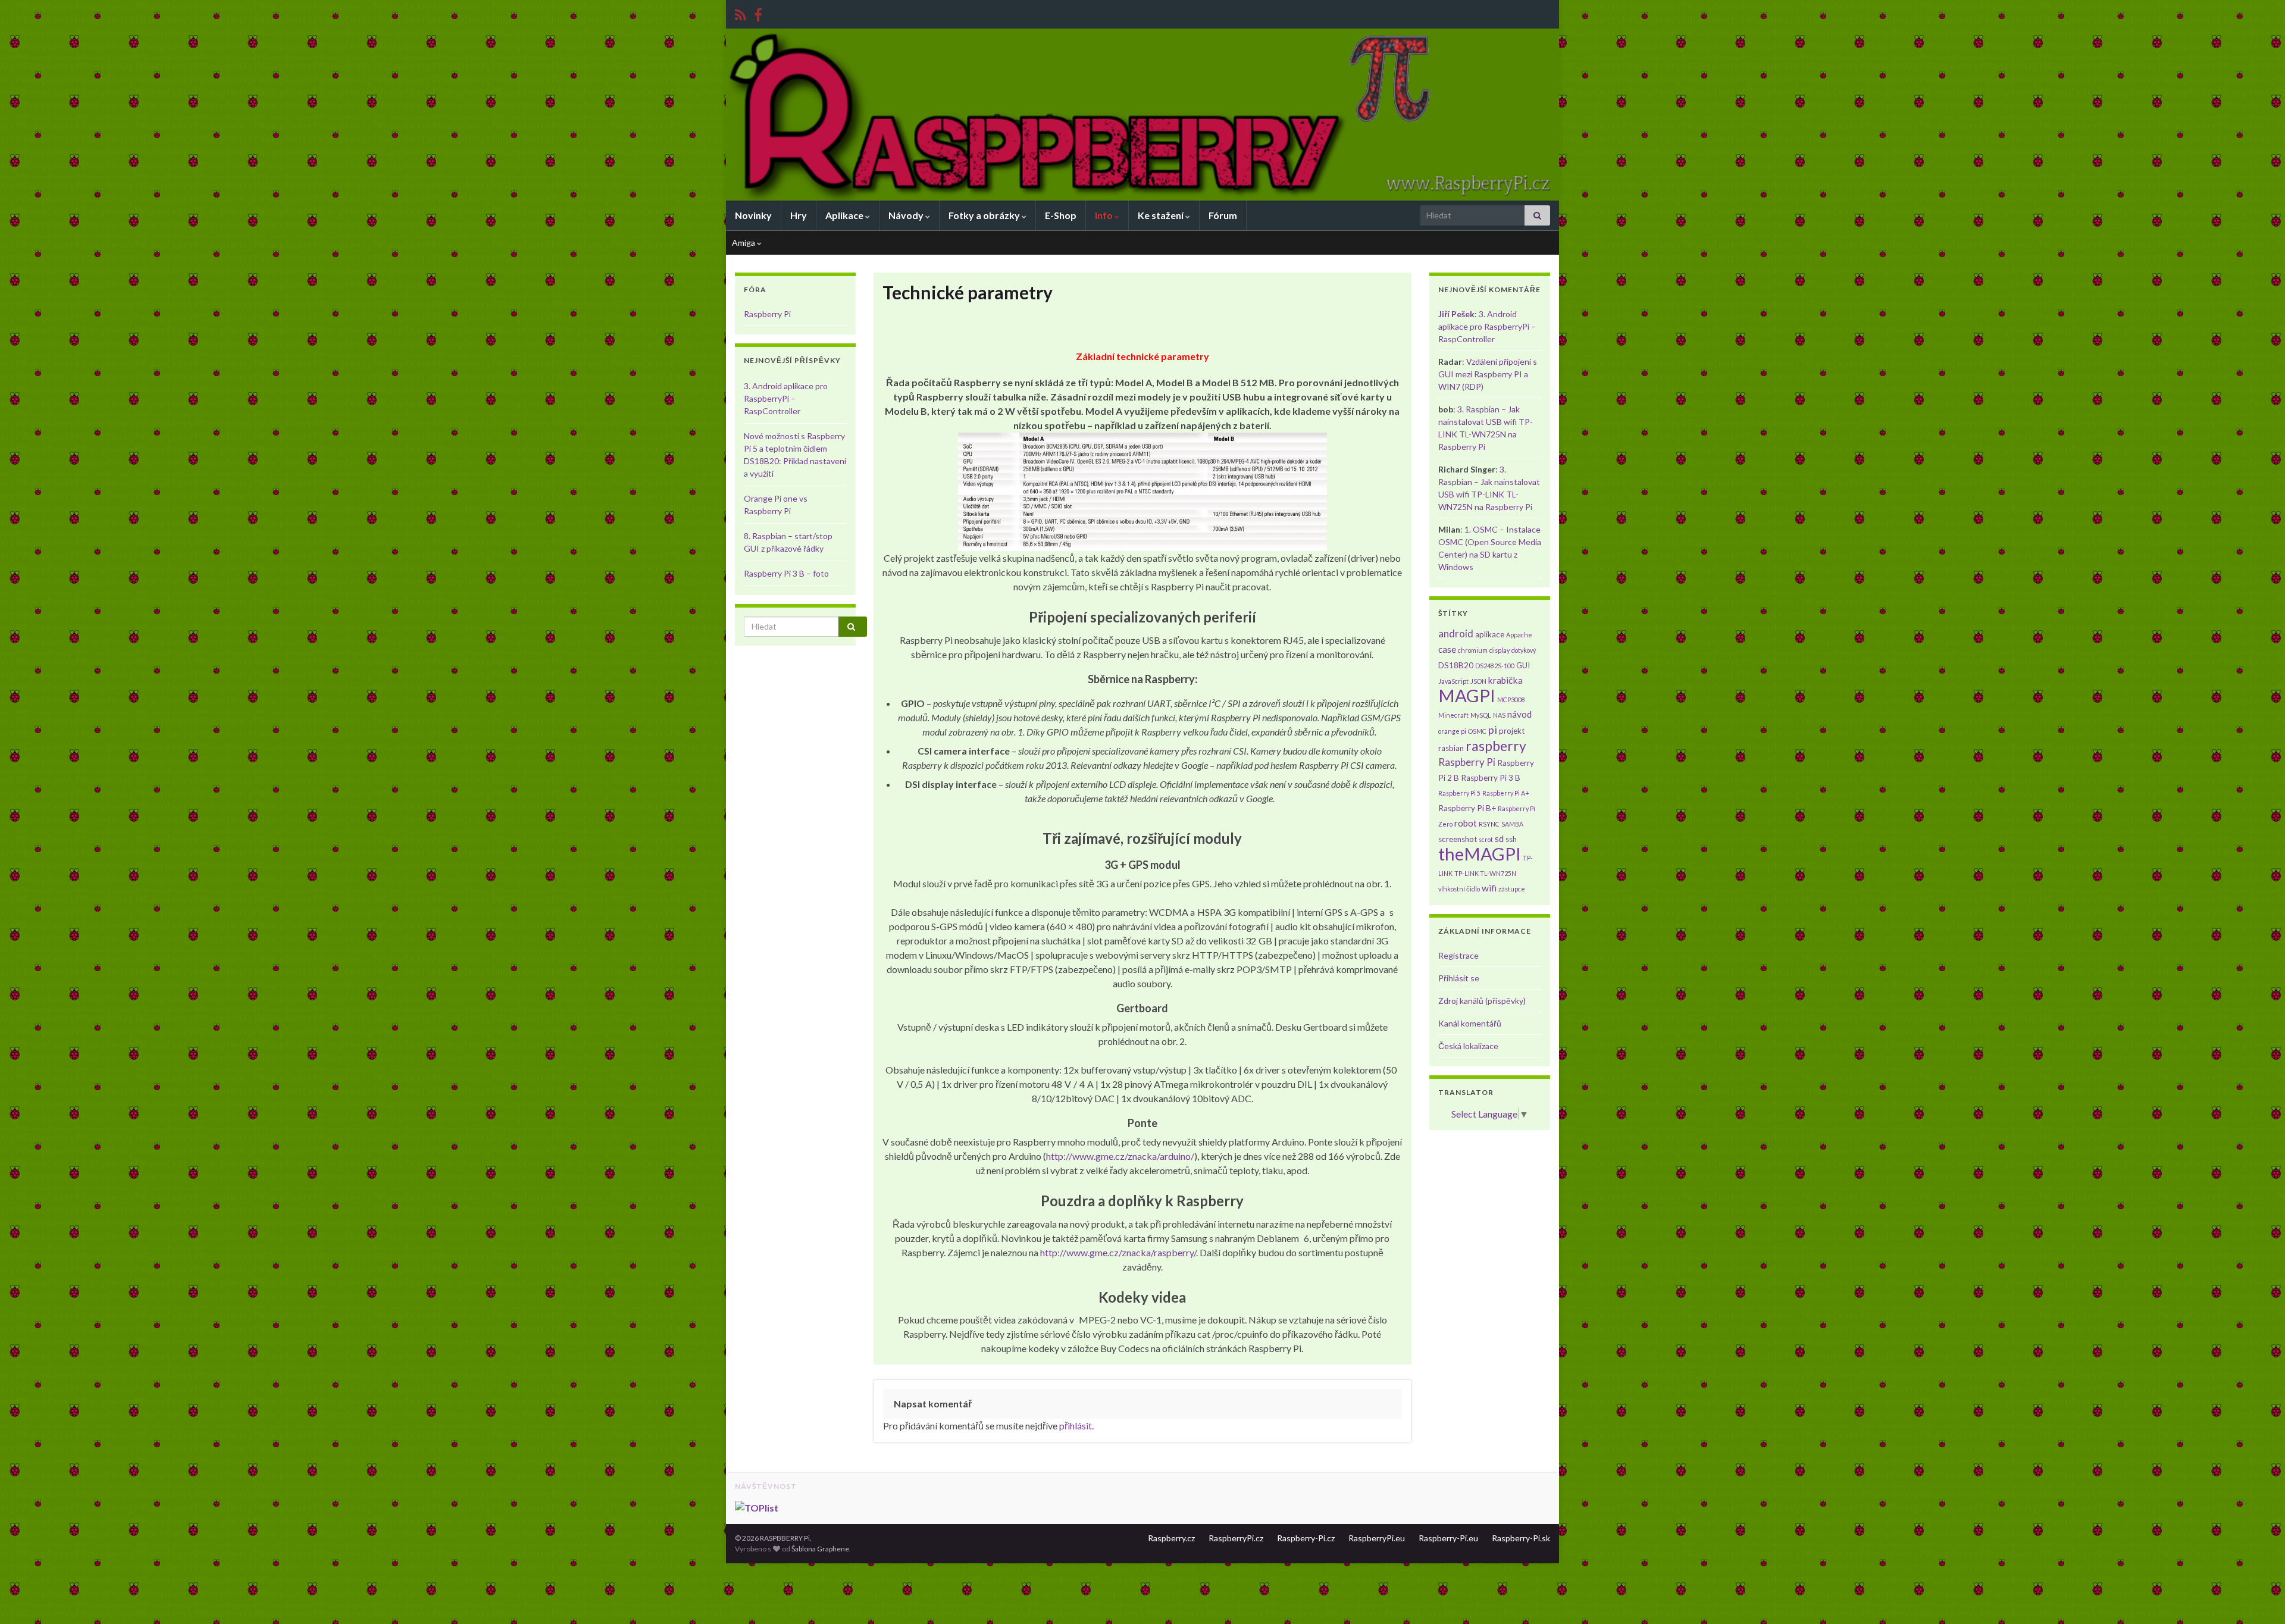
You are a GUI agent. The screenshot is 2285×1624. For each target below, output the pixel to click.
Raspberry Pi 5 (1459, 793)
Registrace (1458, 955)
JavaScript (1453, 681)
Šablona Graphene (820, 1549)
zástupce (1512, 889)
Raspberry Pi (767, 314)
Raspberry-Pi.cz (1306, 1538)
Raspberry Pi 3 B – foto (786, 573)
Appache (1519, 635)
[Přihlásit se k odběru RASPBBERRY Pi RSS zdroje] (741, 13)
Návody (907, 215)
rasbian (1451, 748)
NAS (1499, 715)
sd (1499, 838)
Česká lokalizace (1468, 1046)
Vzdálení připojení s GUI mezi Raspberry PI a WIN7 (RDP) (1488, 374)
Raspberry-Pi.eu (1448, 1538)
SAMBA (1512, 824)
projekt (1512, 731)
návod (1519, 714)
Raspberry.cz (1171, 1538)
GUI (1523, 665)
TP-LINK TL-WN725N (1485, 873)
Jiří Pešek (1456, 314)
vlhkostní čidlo (1459, 889)
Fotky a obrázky (985, 215)
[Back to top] (2258, 1597)
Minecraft (1453, 715)
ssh (1511, 839)
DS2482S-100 (1495, 666)
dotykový (1524, 650)
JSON (1478, 681)
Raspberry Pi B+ (1467, 808)
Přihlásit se (1459, 978)
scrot (1486, 839)
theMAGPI (1480, 854)
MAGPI (1467, 695)
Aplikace (845, 215)
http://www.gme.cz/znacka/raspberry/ (1118, 1252)
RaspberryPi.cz (1236, 1538)
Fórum (1223, 215)
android (1456, 633)
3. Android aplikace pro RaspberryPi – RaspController (786, 398)
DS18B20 (1456, 665)
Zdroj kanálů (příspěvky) (1482, 1001)
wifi (1489, 888)
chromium (1473, 650)
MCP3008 (1511, 700)
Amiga (744, 242)
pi (1493, 730)
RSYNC (1489, 824)
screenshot (1458, 839)
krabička (1505, 680)
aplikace (1490, 634)
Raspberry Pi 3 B (1491, 778)
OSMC (1477, 731)
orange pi (1452, 731)
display (1500, 650)
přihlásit (1076, 1426)
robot (1466, 823)
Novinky (753, 215)
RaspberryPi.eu (1377, 1538)
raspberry (1496, 746)
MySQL (1481, 715)
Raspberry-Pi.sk (1521, 1538)
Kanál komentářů (1470, 1023)
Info (1105, 215)
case (1447, 649)
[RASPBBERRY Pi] (758, 13)
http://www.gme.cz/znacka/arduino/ (1120, 1156)
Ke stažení (1162, 215)
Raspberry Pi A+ (1506, 793)
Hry (799, 215)
